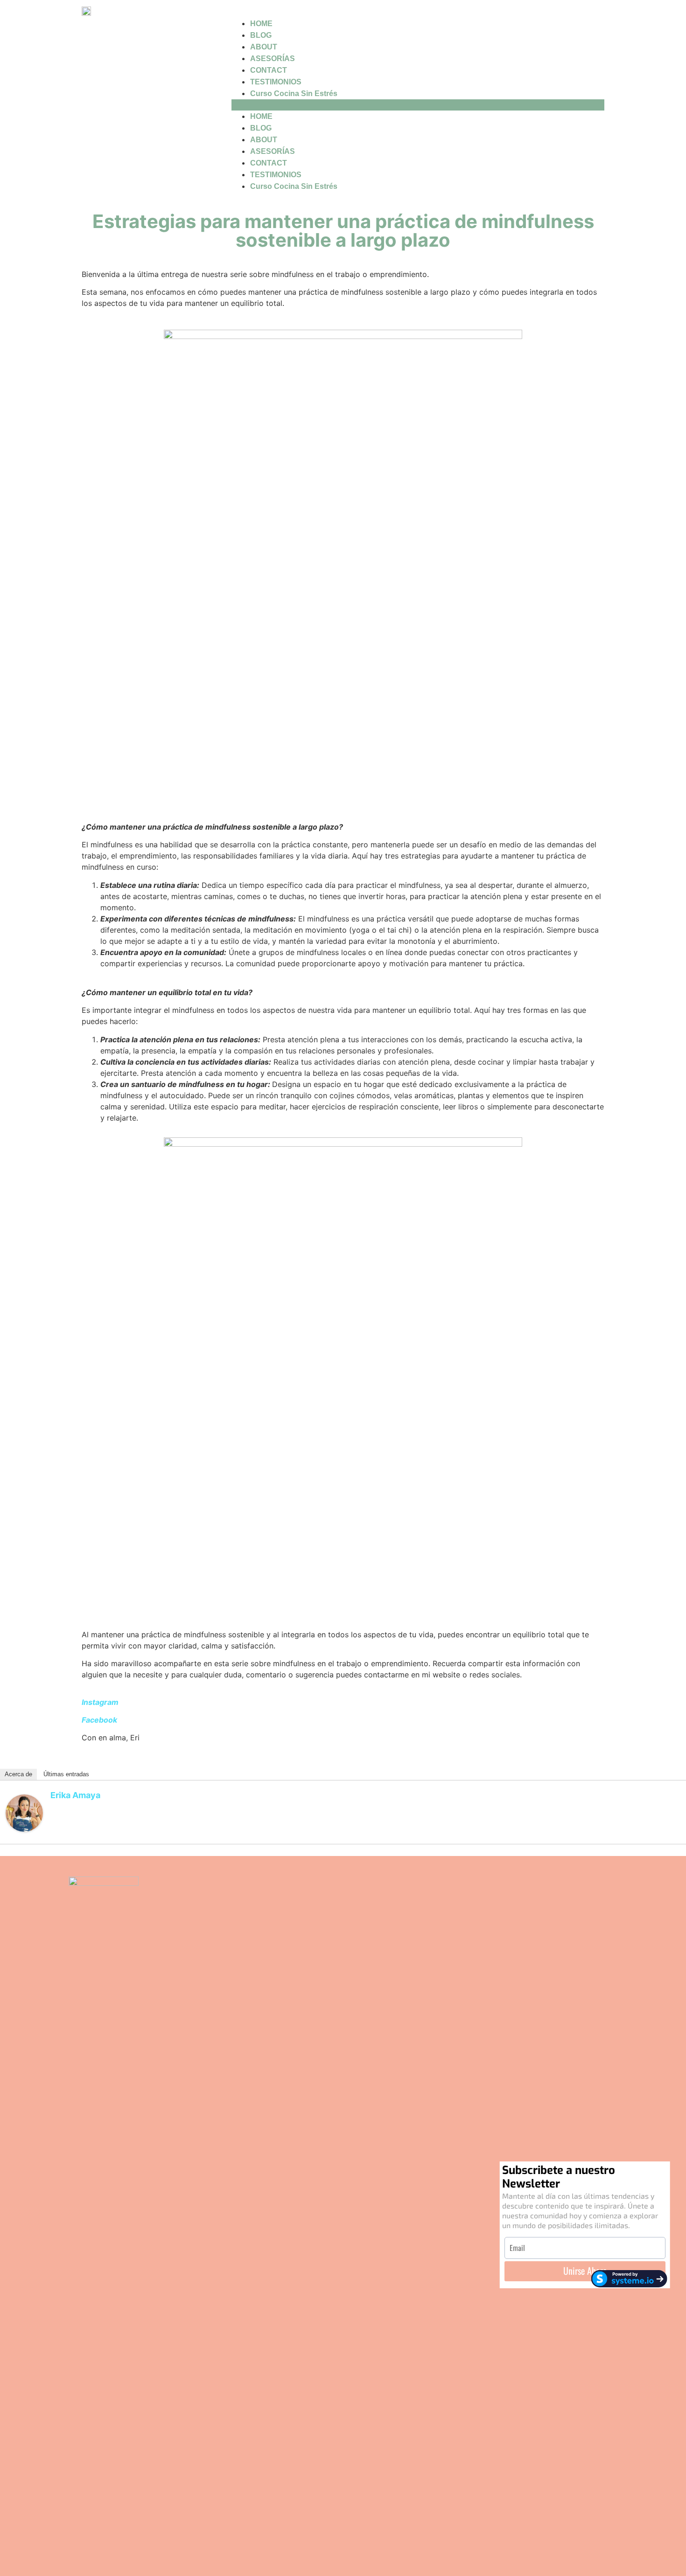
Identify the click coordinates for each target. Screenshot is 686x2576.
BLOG (261, 35)
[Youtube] (369, 2226)
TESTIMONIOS (276, 82)
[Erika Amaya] (24, 1829)
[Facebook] (317, 2226)
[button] (418, 105)
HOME (261, 24)
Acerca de (18, 1774)
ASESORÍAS (273, 59)
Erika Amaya (75, 1795)
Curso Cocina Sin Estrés (294, 93)
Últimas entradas (66, 1774)
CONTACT (269, 70)
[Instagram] (343, 2226)
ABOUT (264, 47)
